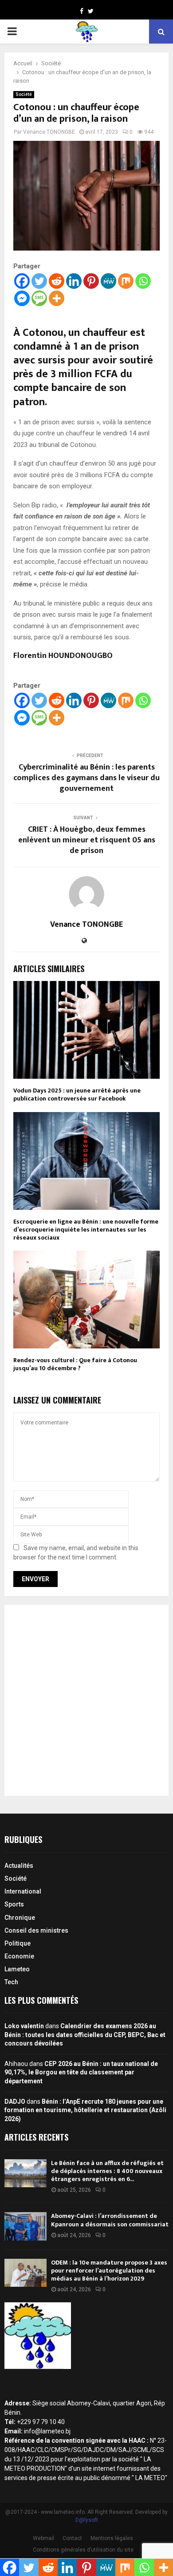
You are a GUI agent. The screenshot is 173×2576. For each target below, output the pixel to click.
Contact (72, 2538)
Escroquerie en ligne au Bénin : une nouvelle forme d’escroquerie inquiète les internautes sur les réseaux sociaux (86, 1230)
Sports (14, 1904)
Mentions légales (112, 2538)
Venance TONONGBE (49, 132)
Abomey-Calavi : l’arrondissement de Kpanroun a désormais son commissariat (110, 2220)
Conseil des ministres (36, 1930)
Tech (11, 1982)
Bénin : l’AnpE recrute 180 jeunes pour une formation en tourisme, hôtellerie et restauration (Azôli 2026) (85, 2110)
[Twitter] (39, 281)
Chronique (20, 1918)
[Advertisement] (86, 1700)
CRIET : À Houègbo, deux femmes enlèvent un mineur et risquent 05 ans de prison (87, 840)
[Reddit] (57, 281)
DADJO (15, 2101)
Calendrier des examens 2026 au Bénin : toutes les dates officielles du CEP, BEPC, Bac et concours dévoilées (85, 2035)
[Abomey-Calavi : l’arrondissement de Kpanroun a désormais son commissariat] (26, 2226)
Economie (19, 1956)
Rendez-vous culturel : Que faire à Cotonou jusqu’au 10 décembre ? (75, 1364)
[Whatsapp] (143, 281)
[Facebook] (22, 281)
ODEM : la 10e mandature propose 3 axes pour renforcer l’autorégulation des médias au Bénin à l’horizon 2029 (109, 2271)
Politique (18, 1943)
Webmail (43, 2538)
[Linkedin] (74, 281)
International (23, 1891)
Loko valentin (24, 2026)
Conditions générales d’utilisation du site (83, 2550)
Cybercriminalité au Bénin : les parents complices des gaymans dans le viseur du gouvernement (86, 778)
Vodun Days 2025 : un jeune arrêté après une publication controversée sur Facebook (77, 1095)
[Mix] (126, 281)
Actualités (19, 1866)
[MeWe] (108, 281)
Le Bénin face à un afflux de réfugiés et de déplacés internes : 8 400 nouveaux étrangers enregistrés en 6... (107, 2171)
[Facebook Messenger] (22, 298)
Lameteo (17, 1969)
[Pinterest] (91, 281)
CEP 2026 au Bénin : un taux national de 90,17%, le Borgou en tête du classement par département (81, 2072)
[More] (57, 298)
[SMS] (39, 298)
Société (24, 94)
